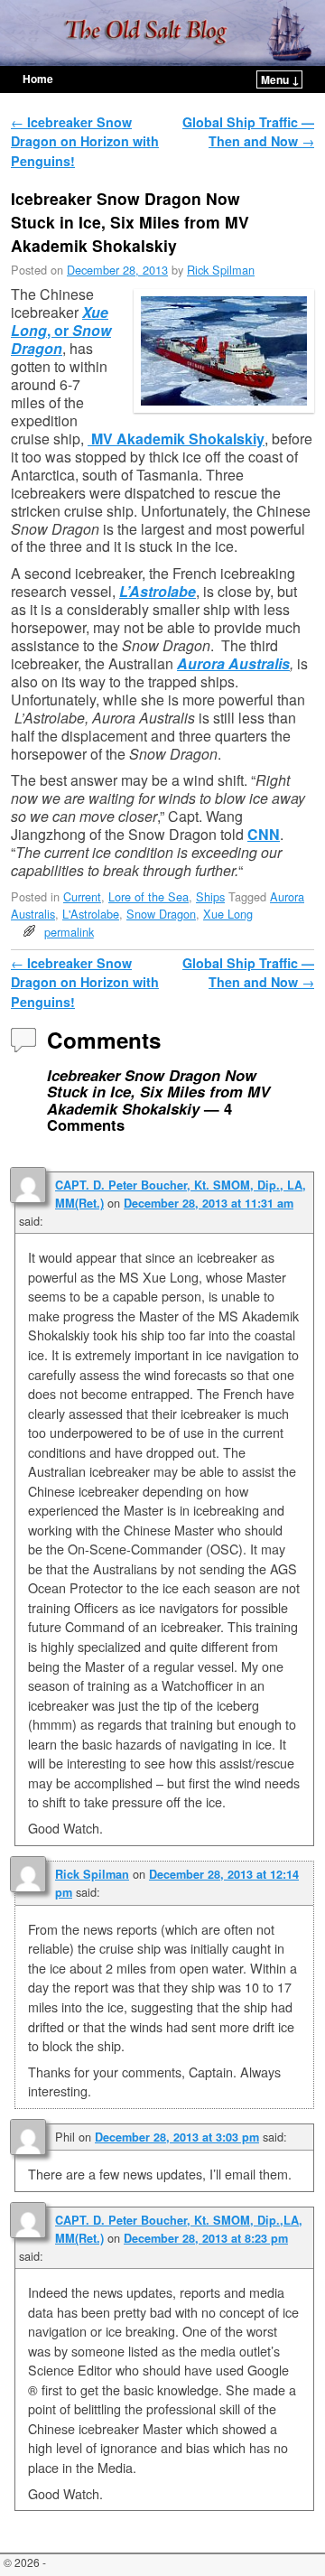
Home (38, 79)
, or (61, 330)
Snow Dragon (161, 914)
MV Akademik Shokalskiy (176, 439)
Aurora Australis (233, 663)
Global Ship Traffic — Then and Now (248, 132)
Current (82, 896)
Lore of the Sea (149, 896)
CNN (264, 834)
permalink (69, 932)
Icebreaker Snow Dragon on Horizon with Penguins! (85, 141)
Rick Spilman (221, 270)
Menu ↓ (280, 79)
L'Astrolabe (91, 914)
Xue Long (228, 914)
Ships (210, 896)
